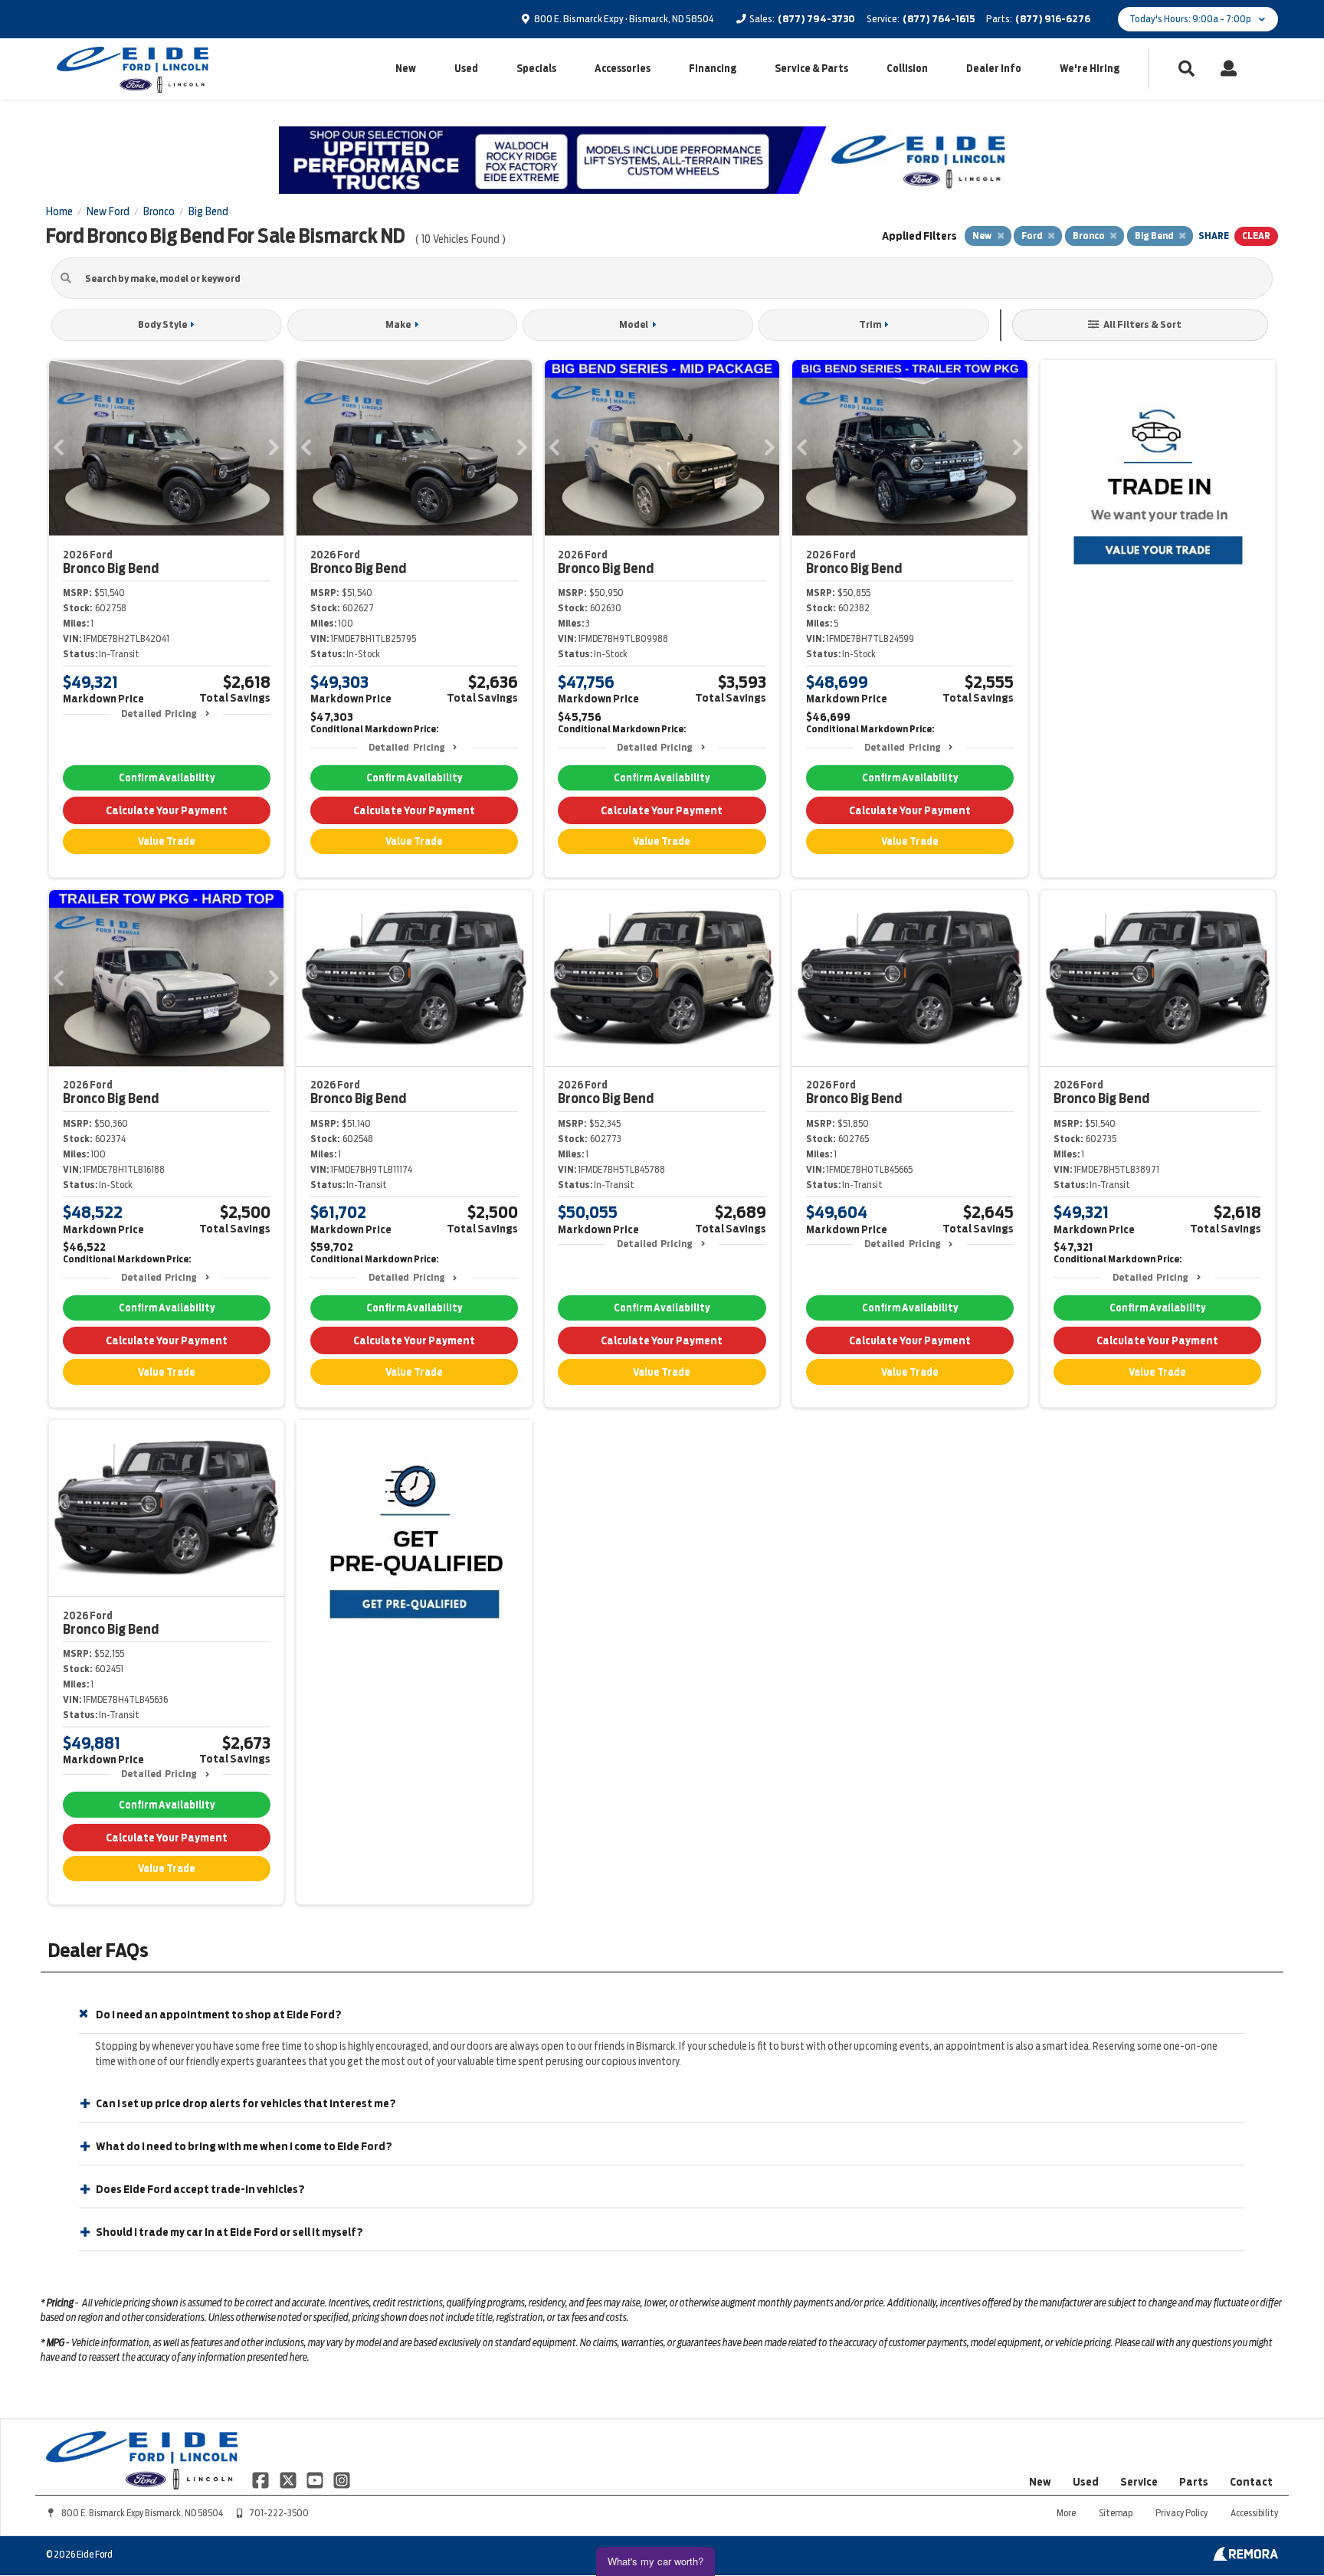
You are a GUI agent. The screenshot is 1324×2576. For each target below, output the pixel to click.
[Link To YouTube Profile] (316, 2479)
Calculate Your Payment (167, 810)
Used (466, 69)
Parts (1194, 2482)
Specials (536, 69)
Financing (713, 69)
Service (1139, 2482)
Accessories (623, 69)
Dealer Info (994, 69)
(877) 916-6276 (1053, 19)
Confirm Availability (167, 778)
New (406, 69)
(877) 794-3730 (816, 19)
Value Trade (167, 841)
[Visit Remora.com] (1245, 2557)
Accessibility (1254, 2513)
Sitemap (1116, 2513)
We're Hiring (1090, 69)
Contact (1251, 2482)
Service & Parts (811, 69)
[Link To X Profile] (288, 2479)
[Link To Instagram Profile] (342, 2479)
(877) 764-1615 (939, 19)
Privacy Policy (1181, 2513)
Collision (907, 69)
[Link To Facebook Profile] (262, 2479)
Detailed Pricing (159, 714)
